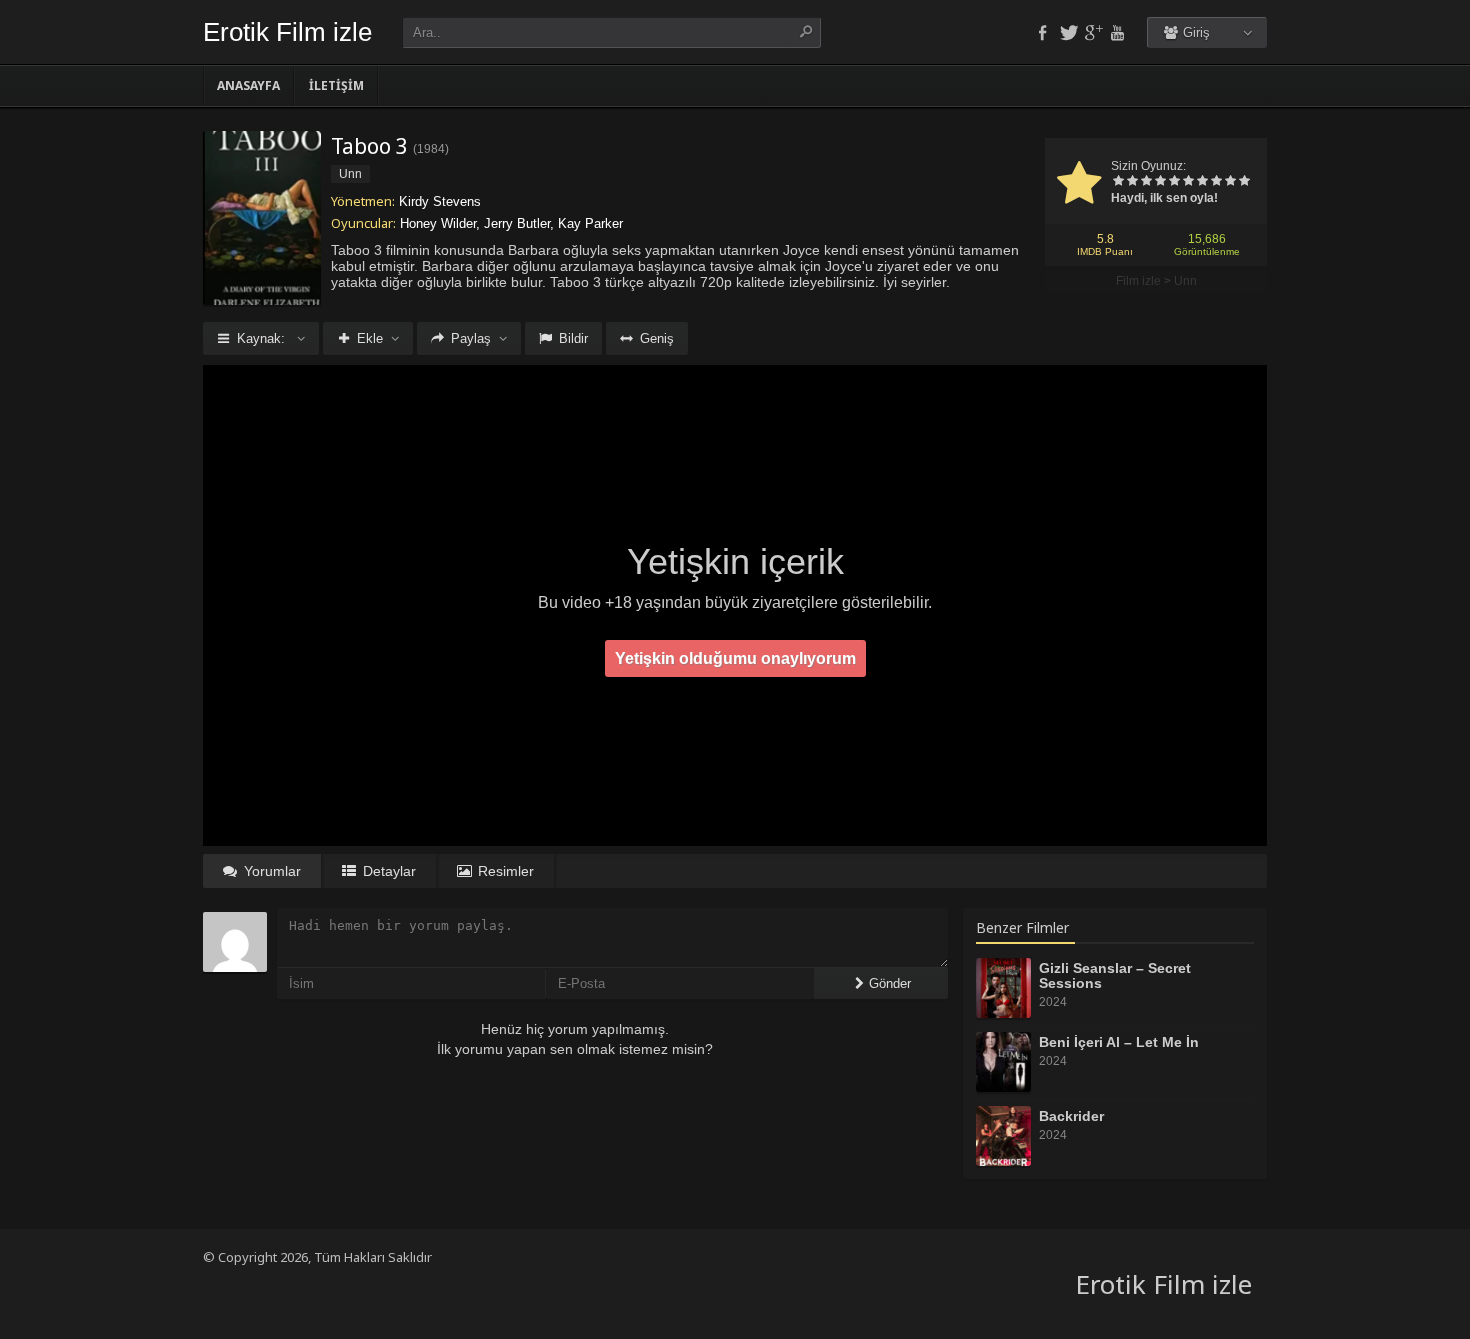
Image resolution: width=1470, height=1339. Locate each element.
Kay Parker (590, 223)
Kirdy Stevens (440, 201)
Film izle (1138, 281)
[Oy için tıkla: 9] (1230, 182)
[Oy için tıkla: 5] (1174, 182)
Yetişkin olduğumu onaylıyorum (735, 658)
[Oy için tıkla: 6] (1188, 182)
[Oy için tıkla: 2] (1132, 182)
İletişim (336, 85)
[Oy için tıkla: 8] (1216, 182)
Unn (1185, 281)
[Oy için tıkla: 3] (1146, 182)
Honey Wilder (438, 223)
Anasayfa (248, 85)
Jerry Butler (517, 223)
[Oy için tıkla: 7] (1202, 182)
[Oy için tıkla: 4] (1160, 182)
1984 (431, 149)
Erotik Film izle (287, 32)
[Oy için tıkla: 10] (1244, 182)
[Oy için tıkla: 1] (1118, 182)
